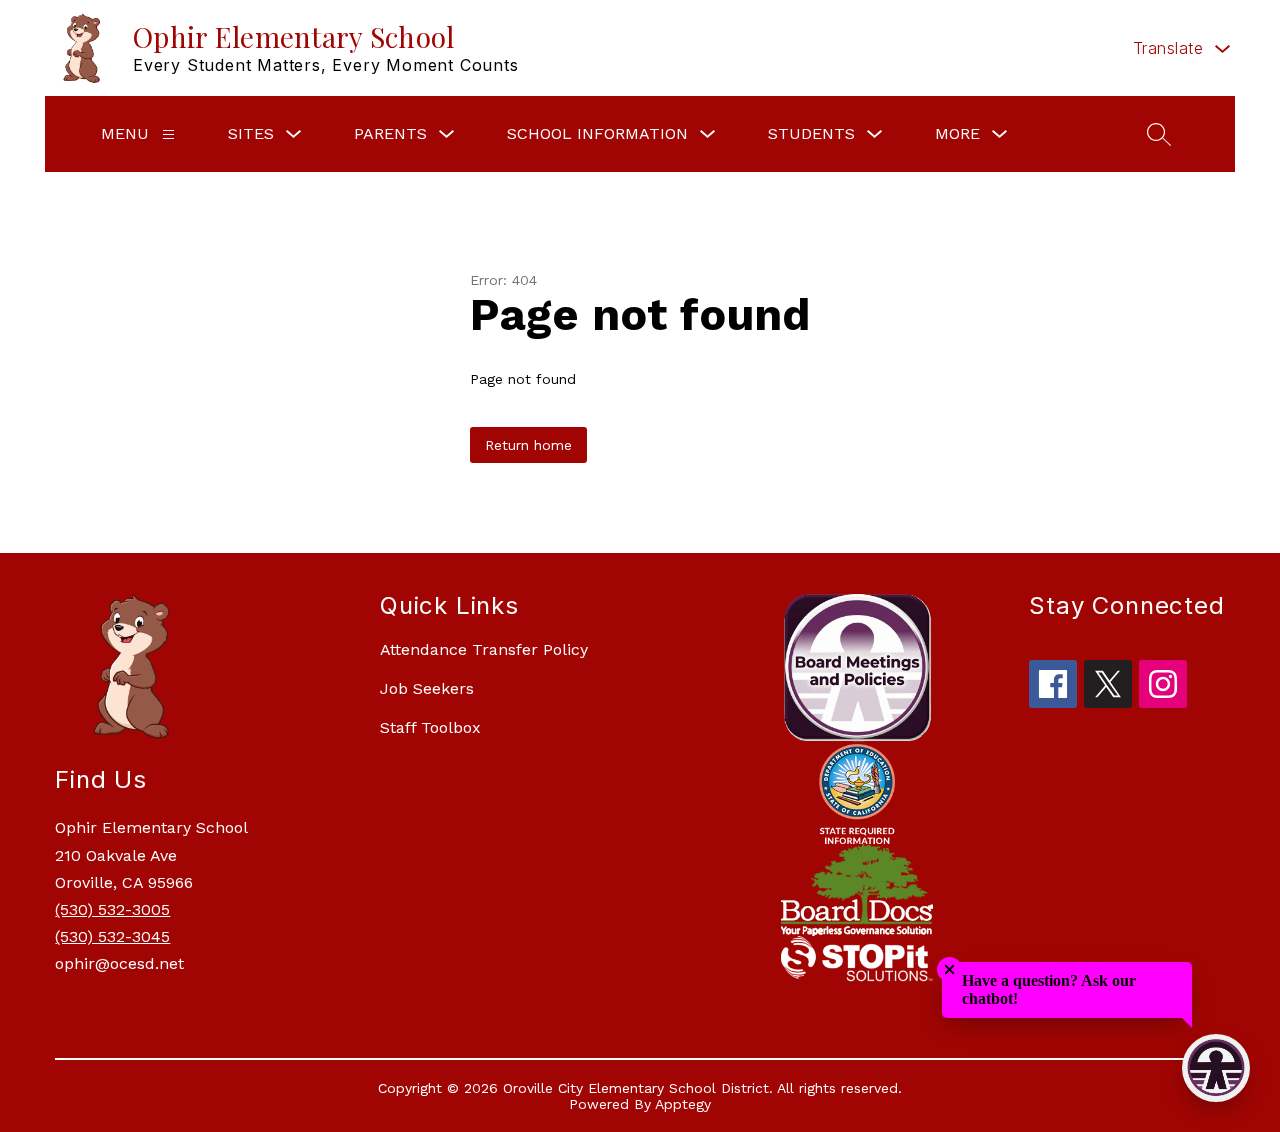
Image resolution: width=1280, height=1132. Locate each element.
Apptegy (683, 1104)
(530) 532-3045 (112, 936)
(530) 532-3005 (112, 909)
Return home (528, 445)
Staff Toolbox (430, 727)
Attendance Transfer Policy (484, 649)
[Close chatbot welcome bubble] (949, 969)
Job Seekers (427, 688)
